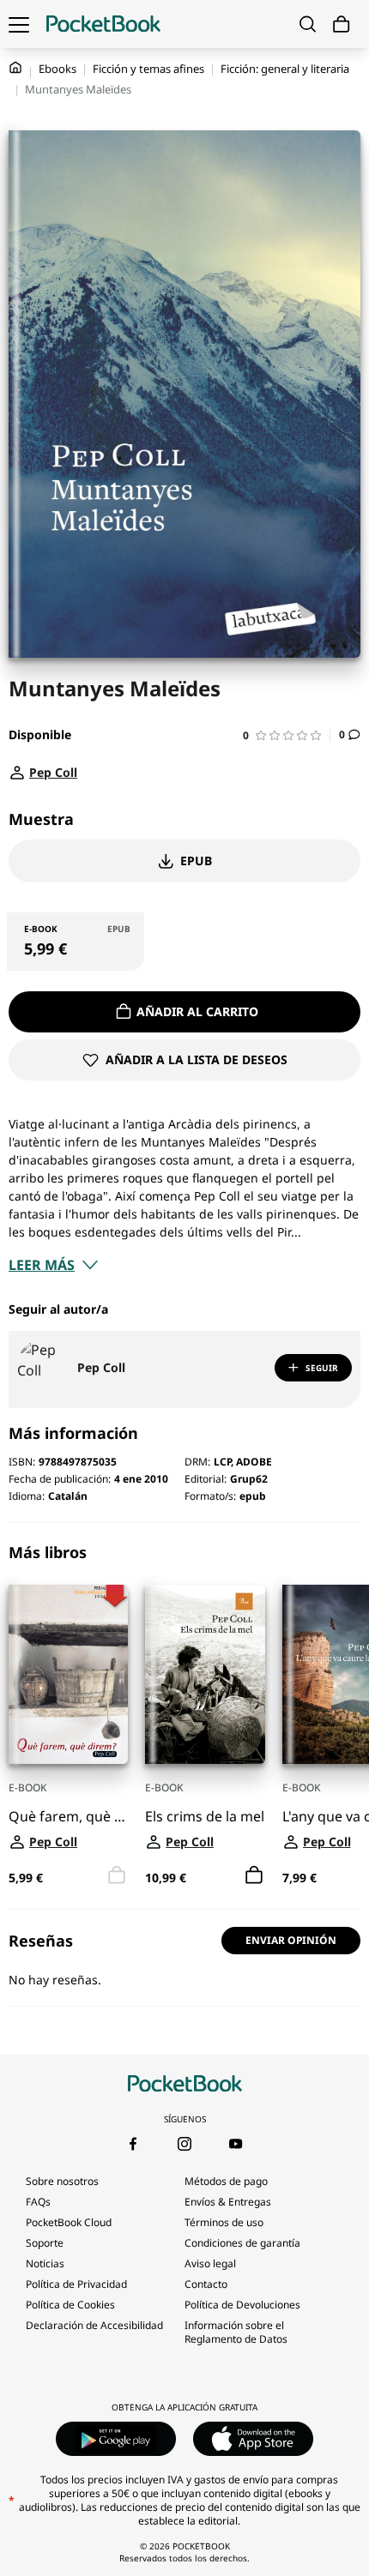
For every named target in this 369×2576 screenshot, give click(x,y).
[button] (287, 735)
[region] (184, 1716)
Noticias (45, 2263)
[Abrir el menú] (19, 24)
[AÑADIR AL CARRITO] (254, 1875)
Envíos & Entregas (228, 2202)
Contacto (206, 2284)
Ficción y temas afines (148, 69)
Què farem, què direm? (68, 1817)
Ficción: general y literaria (285, 69)
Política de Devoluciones (242, 2305)
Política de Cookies (70, 2305)
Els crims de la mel (205, 1817)
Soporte (45, 2243)
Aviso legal (210, 2263)
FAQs (38, 2202)
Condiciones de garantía (242, 2243)
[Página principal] (103, 24)
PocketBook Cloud (69, 2222)
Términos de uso (224, 2222)
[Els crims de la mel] (205, 1674)
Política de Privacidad (76, 2284)
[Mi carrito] (342, 24)
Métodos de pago (226, 2181)
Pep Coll (101, 1367)
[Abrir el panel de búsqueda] (308, 24)
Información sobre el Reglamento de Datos (236, 2332)
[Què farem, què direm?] (68, 1674)
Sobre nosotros (62, 2181)
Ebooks (57, 69)
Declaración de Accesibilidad (94, 2325)
